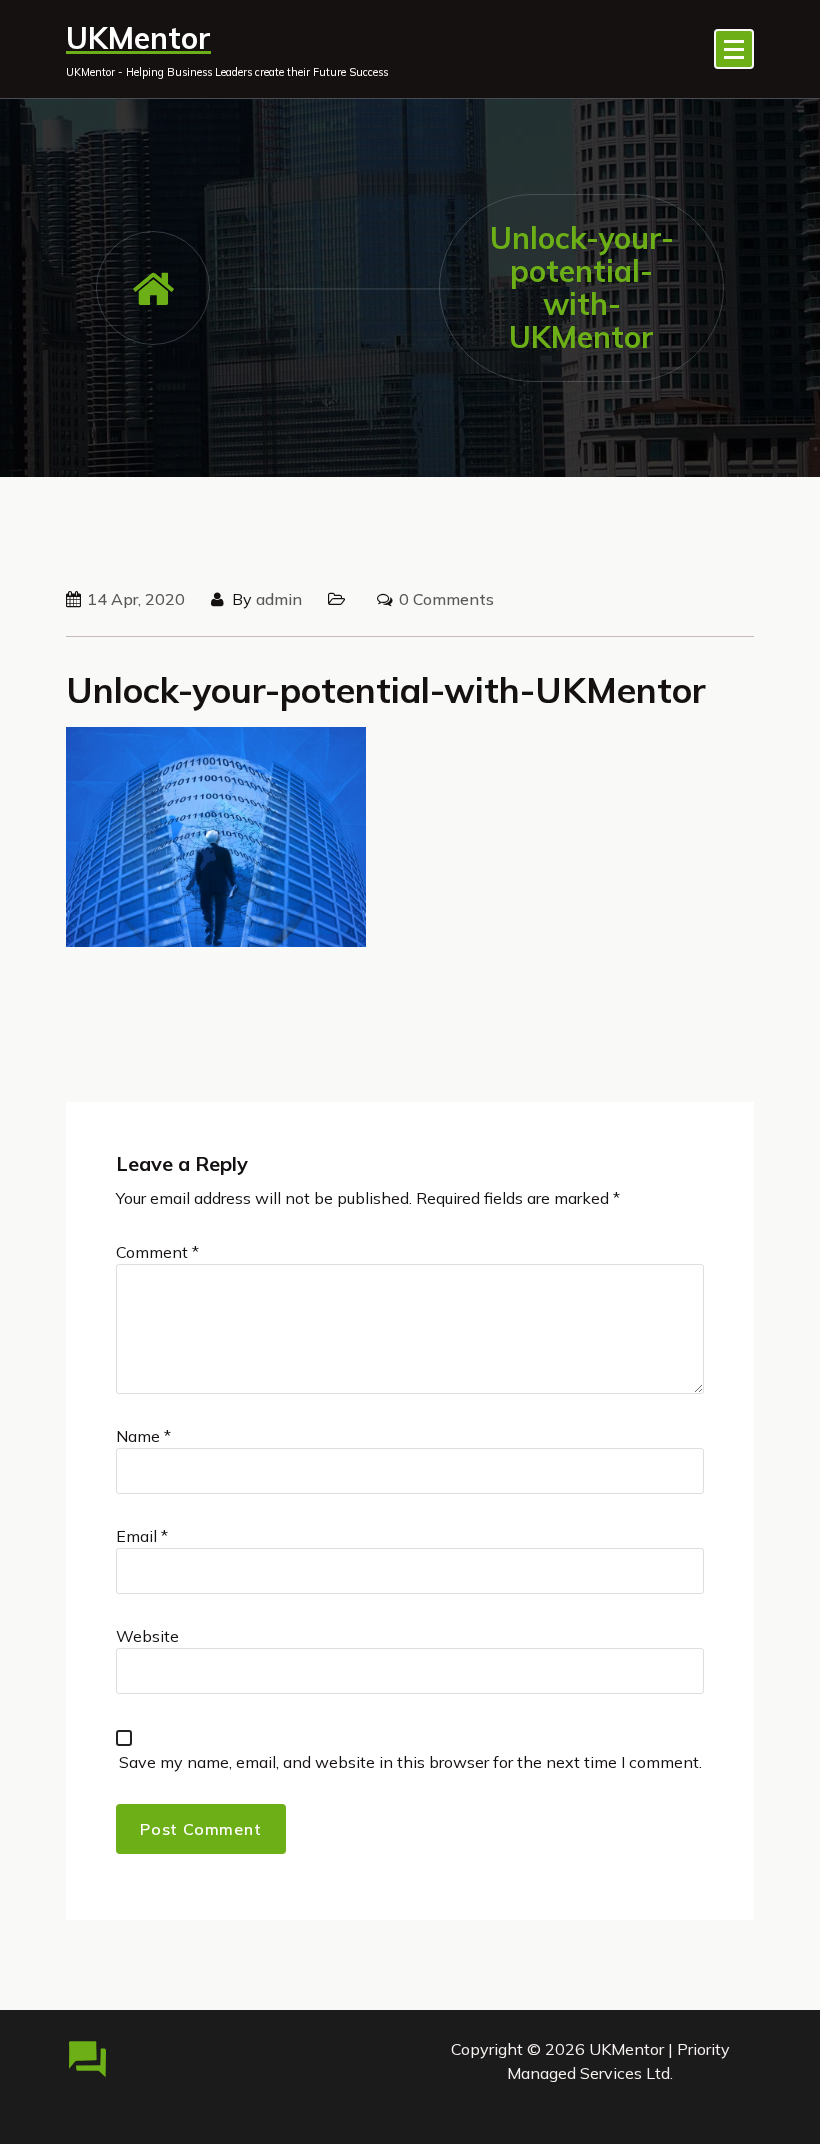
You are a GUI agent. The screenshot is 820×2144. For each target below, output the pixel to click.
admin (279, 599)
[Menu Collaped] (734, 49)
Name (143, 1436)
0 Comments (446, 599)
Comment (157, 1252)
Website (147, 1636)
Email (142, 1536)
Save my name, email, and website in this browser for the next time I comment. (410, 1762)
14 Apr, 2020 (136, 599)
